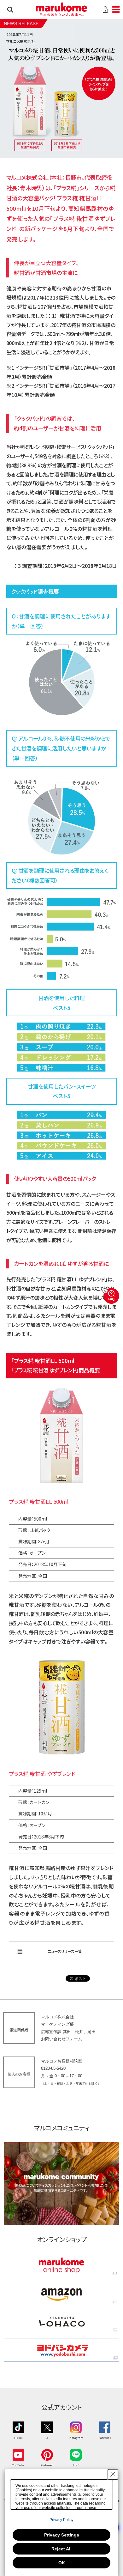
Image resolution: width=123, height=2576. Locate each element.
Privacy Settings (62, 2535)
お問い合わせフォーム (61, 2039)
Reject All (61, 2549)
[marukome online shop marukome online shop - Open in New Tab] (61, 2265)
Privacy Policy (61, 2520)
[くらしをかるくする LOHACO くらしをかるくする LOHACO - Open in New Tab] (61, 2322)
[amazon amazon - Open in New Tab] (61, 2293)
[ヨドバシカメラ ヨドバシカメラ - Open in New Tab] (61, 2350)
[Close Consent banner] (113, 2474)
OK (62, 2563)
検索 (10, 9)
